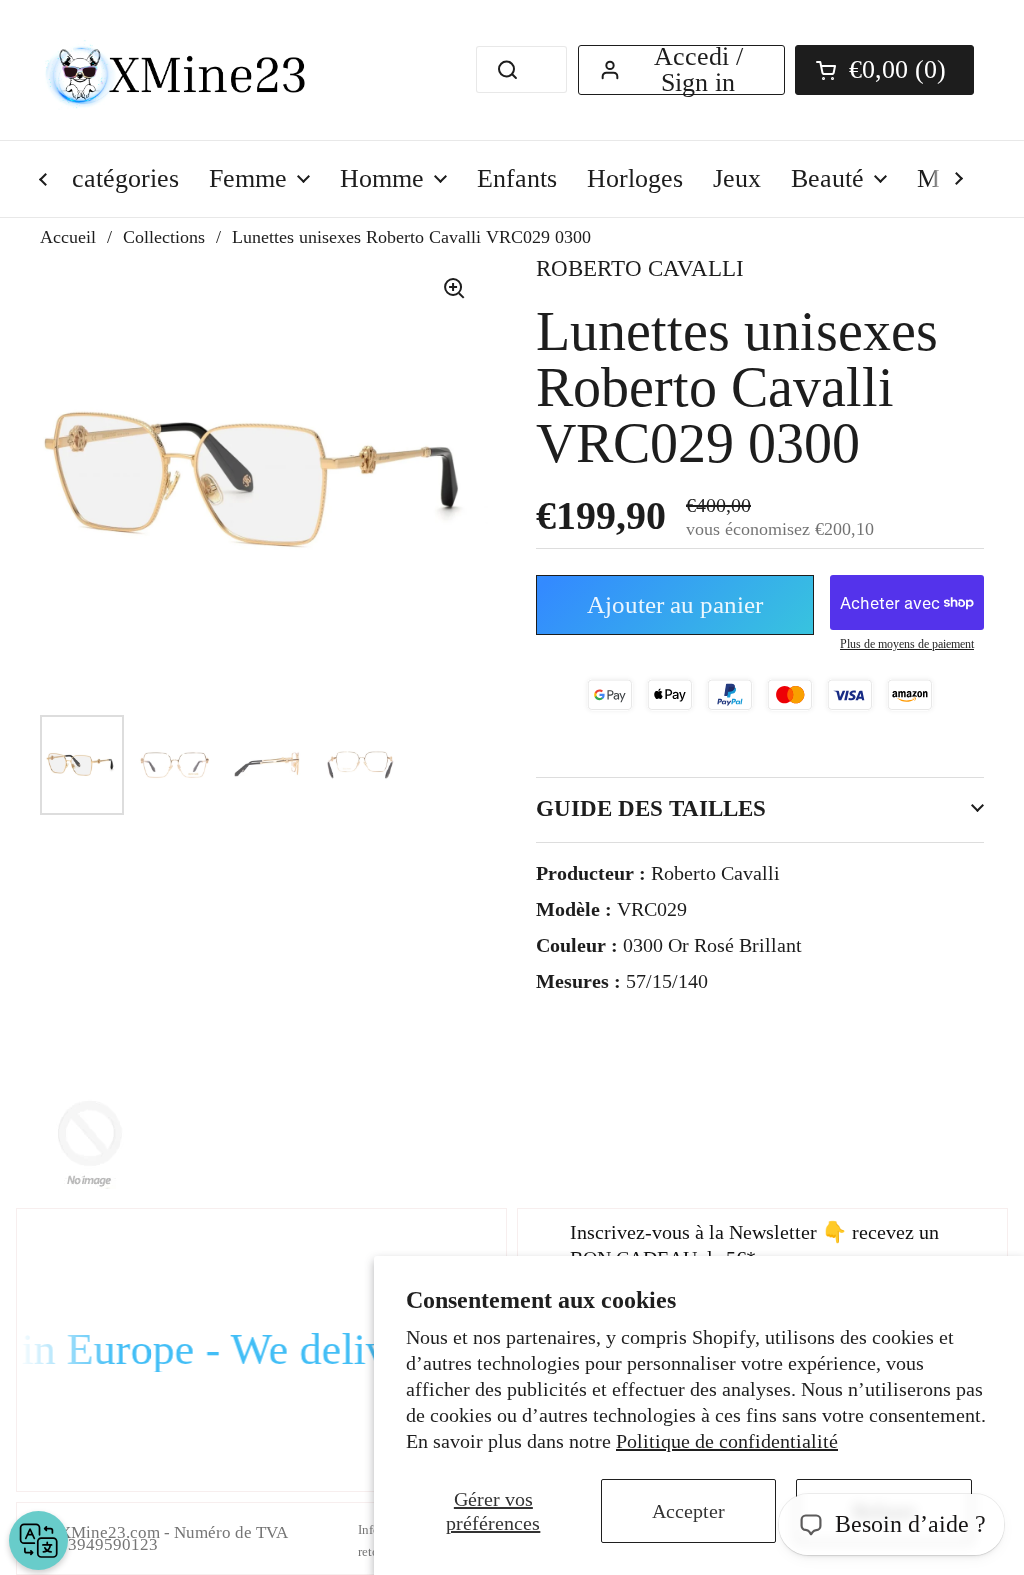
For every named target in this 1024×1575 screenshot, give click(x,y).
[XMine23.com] (197, 70)
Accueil (68, 237)
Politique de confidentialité (727, 1441)
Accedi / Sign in (698, 70)
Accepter (688, 1511)
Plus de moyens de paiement (907, 644)
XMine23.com (109, 1532)
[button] (884, 70)
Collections (164, 237)
